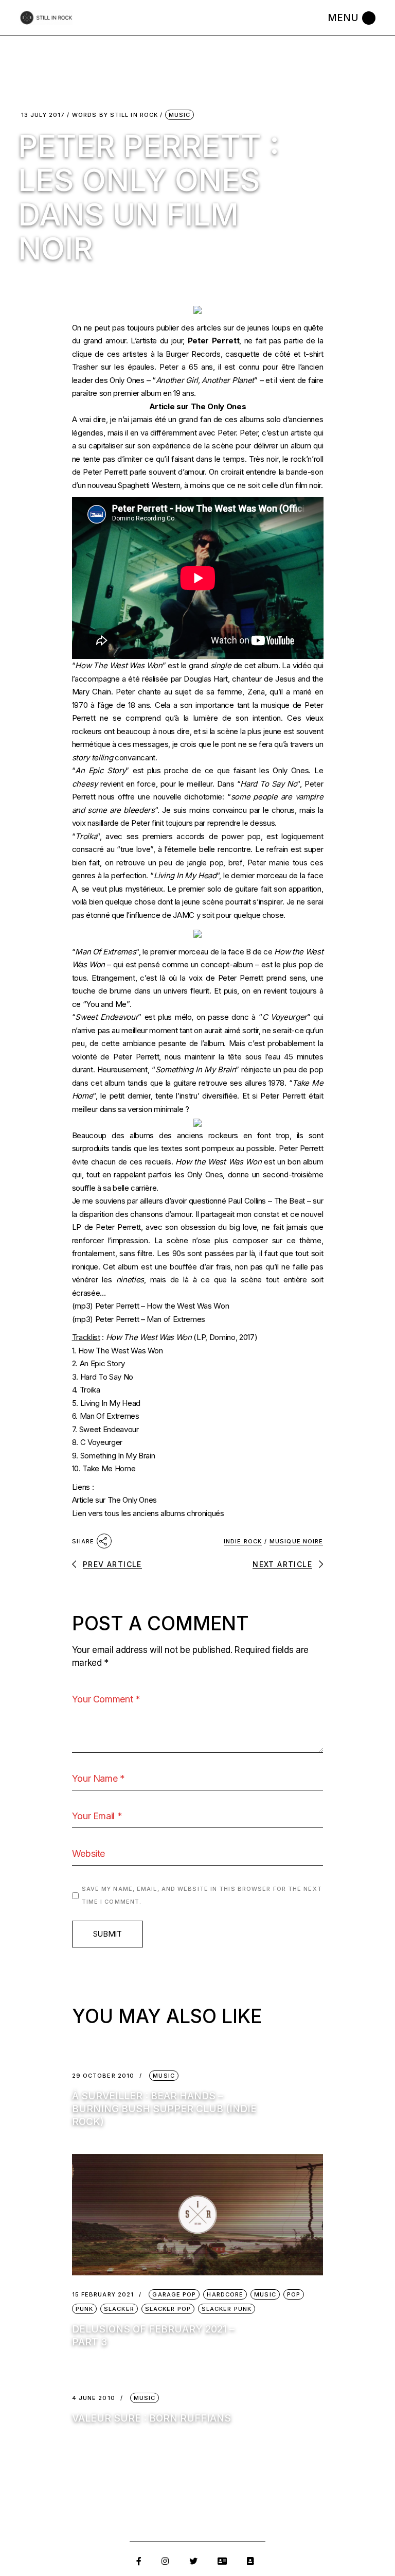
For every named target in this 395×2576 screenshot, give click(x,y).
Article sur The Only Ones (115, 1500)
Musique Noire (296, 1541)
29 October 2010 (103, 2076)
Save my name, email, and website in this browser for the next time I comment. (202, 1895)
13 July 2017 (43, 115)
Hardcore (225, 2294)
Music (180, 115)
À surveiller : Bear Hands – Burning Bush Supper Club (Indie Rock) (164, 2109)
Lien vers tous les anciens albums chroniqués (148, 1513)
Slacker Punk (227, 2309)
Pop (294, 2294)
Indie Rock (243, 1541)
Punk (84, 2309)
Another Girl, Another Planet (205, 380)
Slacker (119, 2309)
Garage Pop (174, 2294)
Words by (115, 115)
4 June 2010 (94, 2398)
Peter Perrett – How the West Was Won (162, 1306)
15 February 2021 (103, 2295)
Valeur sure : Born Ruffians (151, 2418)
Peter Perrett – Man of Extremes (150, 1319)
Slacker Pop (168, 2309)
